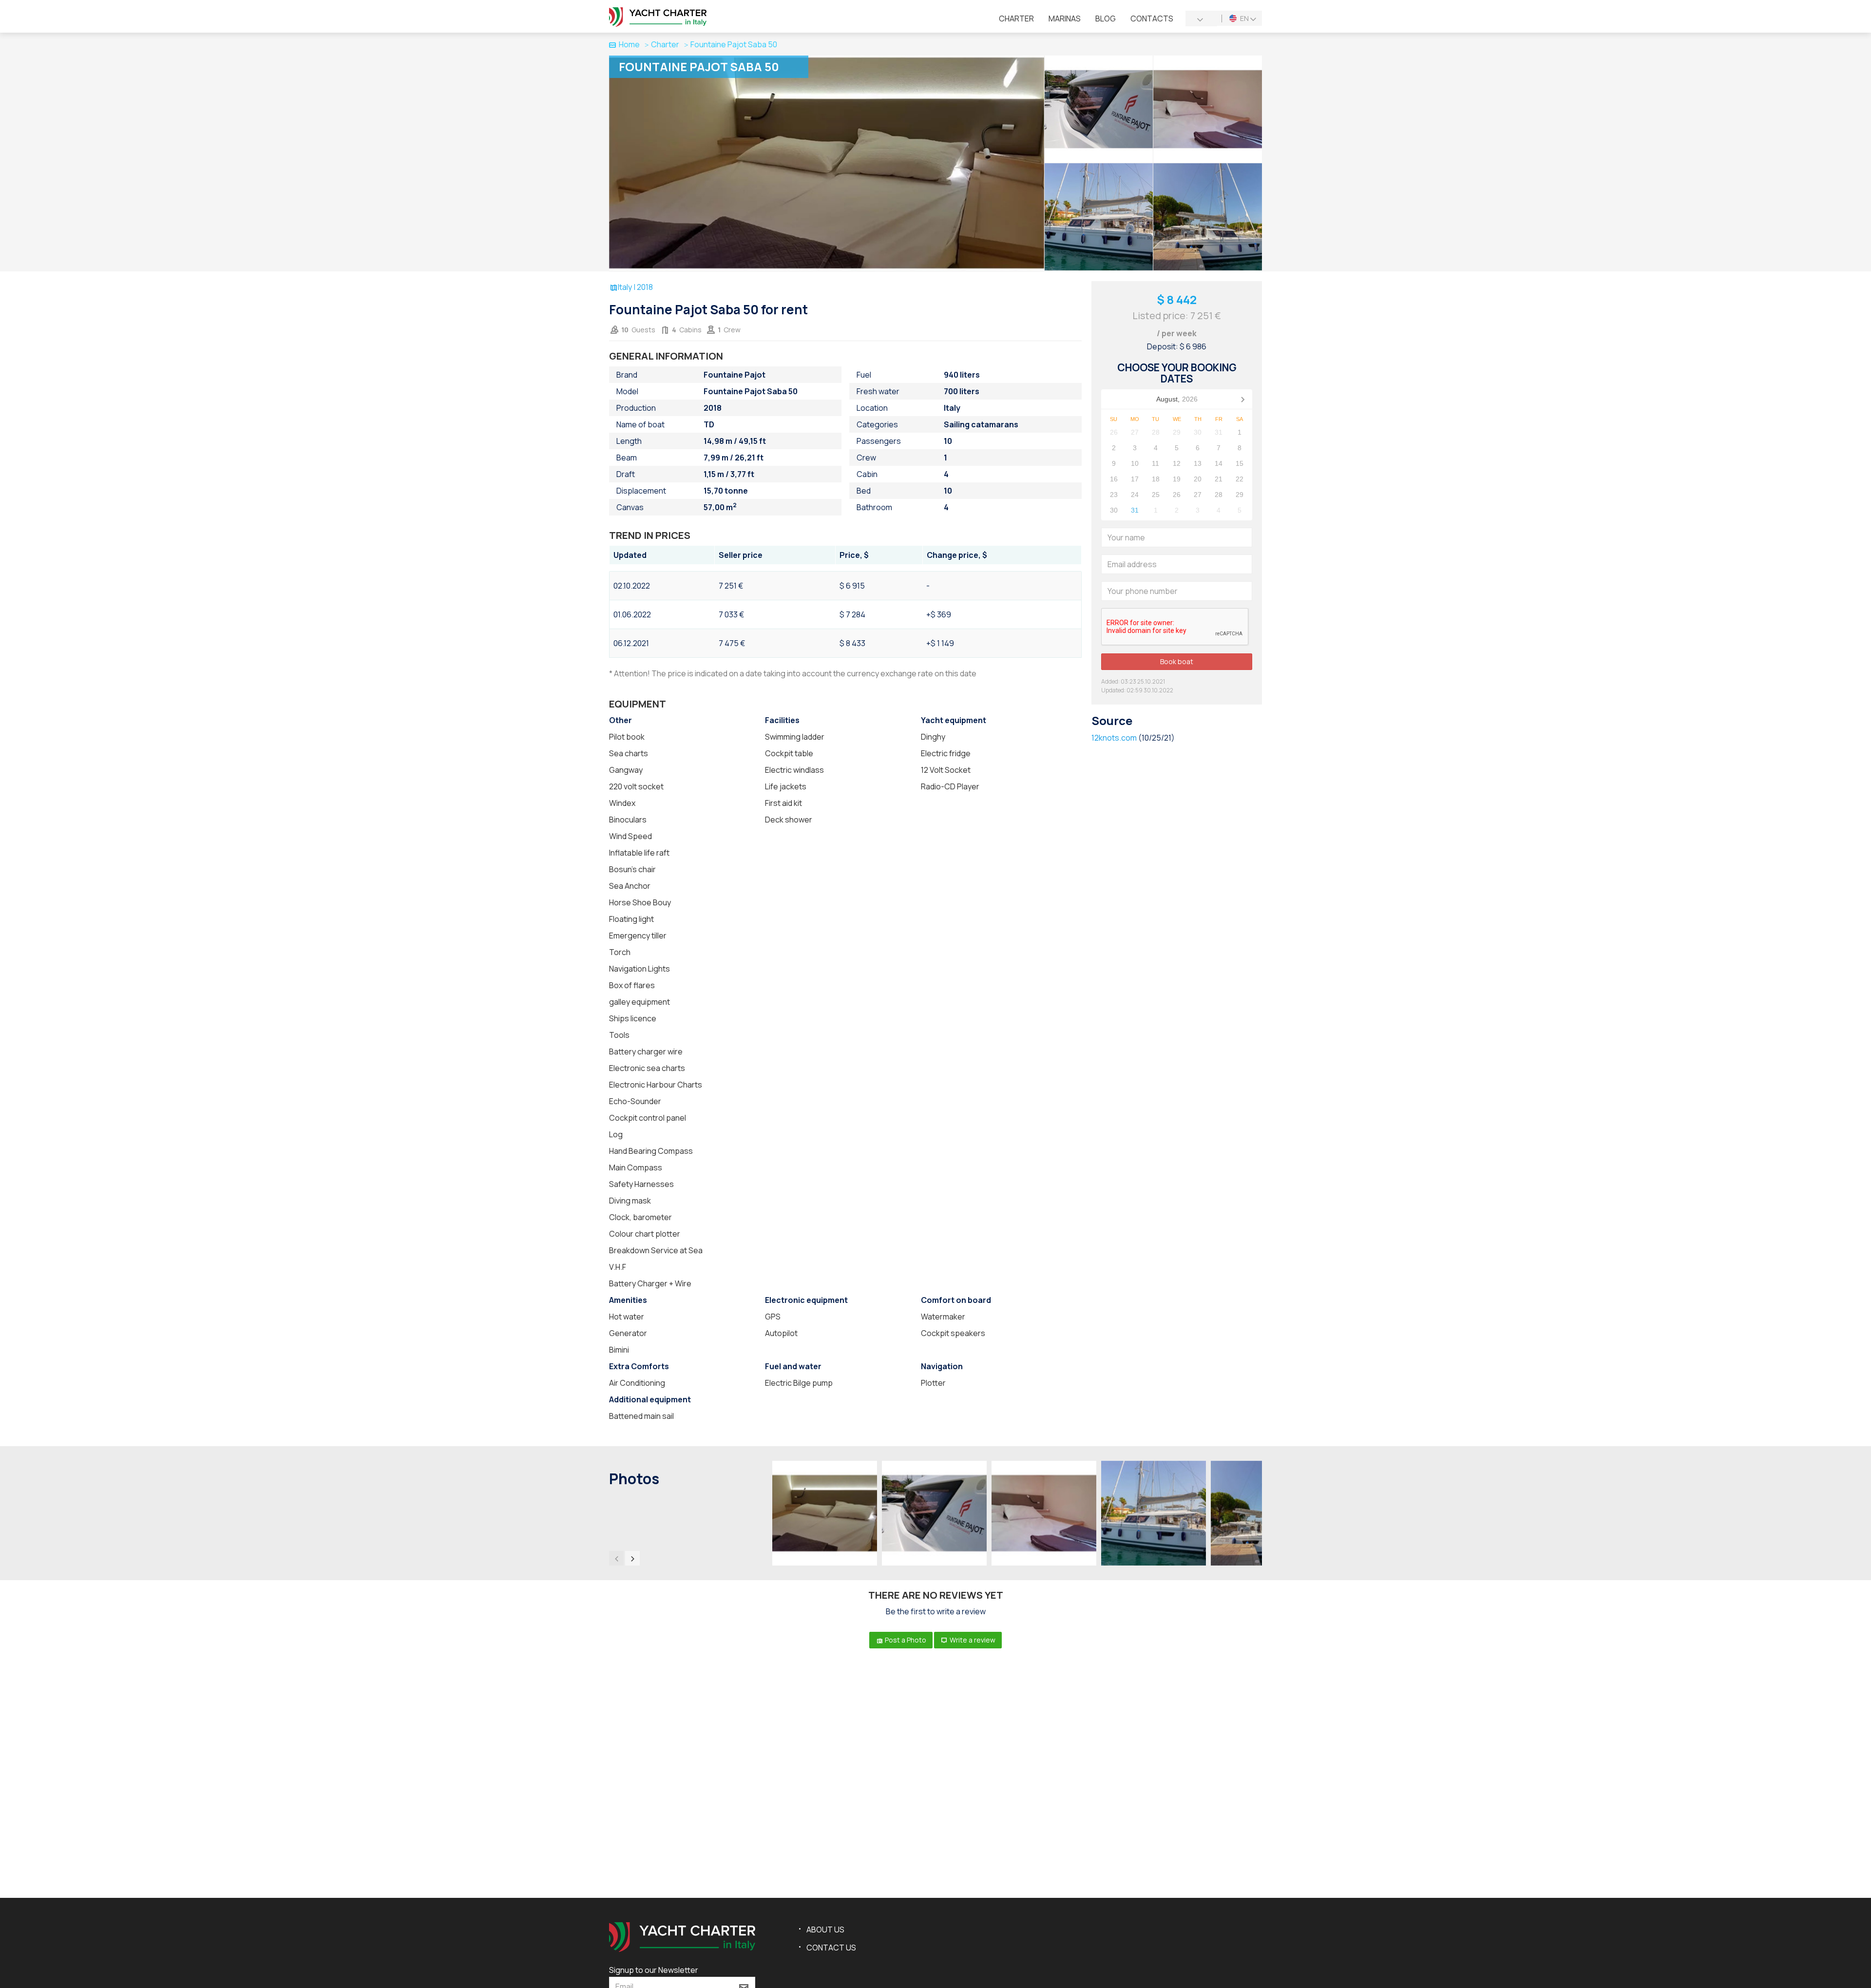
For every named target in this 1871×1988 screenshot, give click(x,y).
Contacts (1152, 19)
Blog (1106, 19)
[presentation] (616, 1558)
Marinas (1065, 19)
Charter (1016, 19)
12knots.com (1114, 738)
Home (629, 44)
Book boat (1177, 661)
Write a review (972, 1640)
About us (825, 1930)
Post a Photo (905, 1640)
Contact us (831, 1948)
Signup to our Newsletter (654, 1970)
